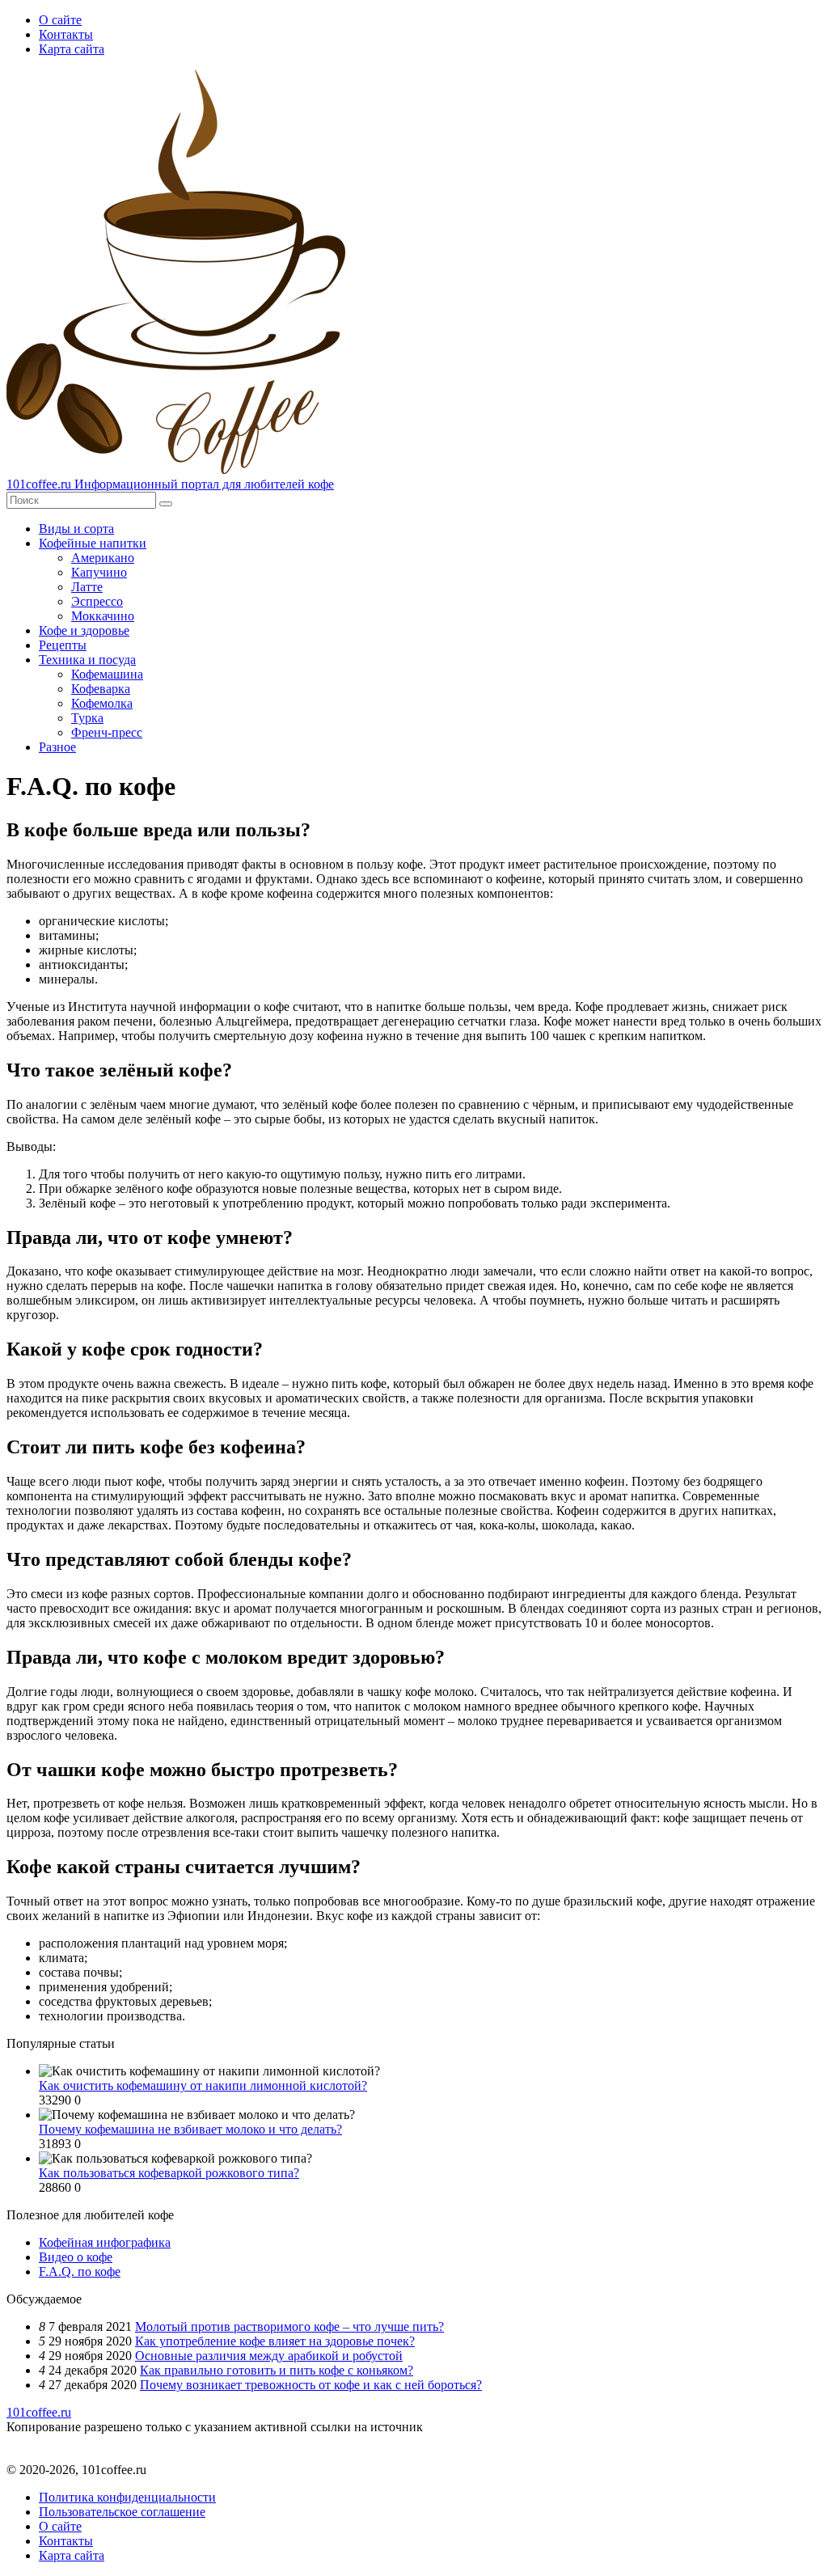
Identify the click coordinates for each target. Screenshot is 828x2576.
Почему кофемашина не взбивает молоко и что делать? (190, 2129)
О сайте (60, 20)
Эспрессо (97, 601)
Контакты (66, 34)
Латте (87, 587)
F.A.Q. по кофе (80, 2271)
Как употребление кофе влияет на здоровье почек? (275, 2341)
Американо (103, 558)
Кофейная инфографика (105, 2242)
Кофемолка (102, 703)
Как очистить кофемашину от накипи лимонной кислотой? (203, 2085)
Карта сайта (72, 49)
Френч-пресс (107, 732)
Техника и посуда (87, 660)
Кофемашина (107, 674)
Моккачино (103, 616)
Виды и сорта (76, 529)
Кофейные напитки (93, 543)
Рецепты (63, 645)
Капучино (99, 572)
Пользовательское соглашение (122, 2512)
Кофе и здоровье (84, 630)
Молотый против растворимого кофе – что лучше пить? (289, 2326)
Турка (87, 718)
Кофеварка (101, 689)
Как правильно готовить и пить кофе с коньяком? (277, 2370)
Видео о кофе (76, 2257)
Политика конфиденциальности (127, 2497)
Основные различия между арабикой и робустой (269, 2356)
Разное (57, 747)
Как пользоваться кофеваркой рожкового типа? (169, 2173)
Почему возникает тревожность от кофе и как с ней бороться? (311, 2385)
